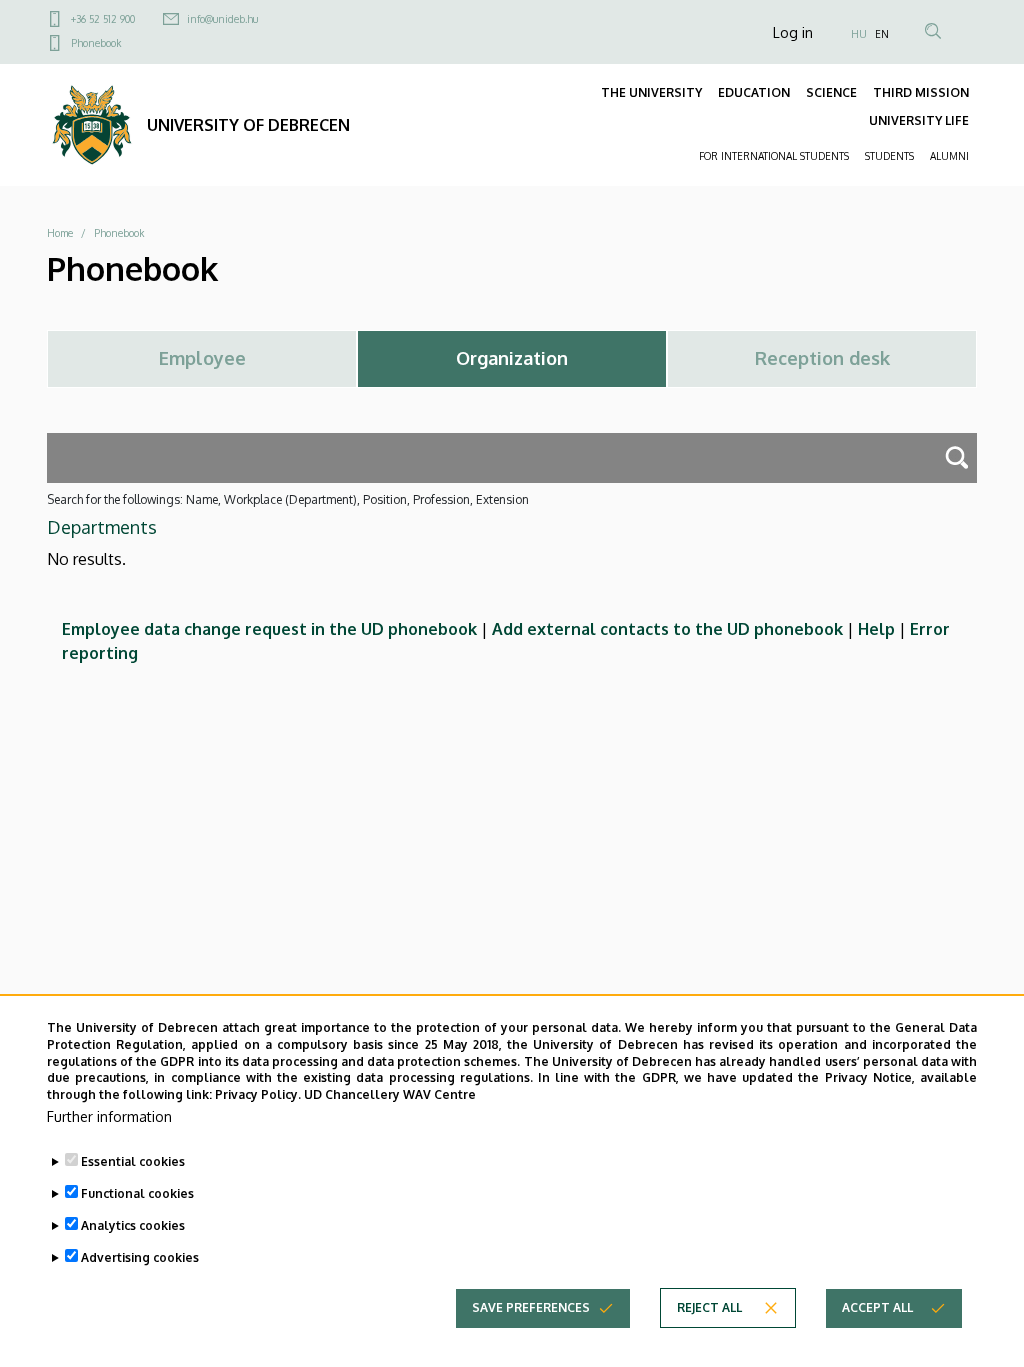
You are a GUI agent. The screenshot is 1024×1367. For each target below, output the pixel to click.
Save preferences (531, 1307)
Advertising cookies (140, 1257)
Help (876, 629)
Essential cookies (133, 1161)
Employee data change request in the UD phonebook (269, 629)
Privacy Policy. (258, 1094)
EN (882, 34)
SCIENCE (831, 92)
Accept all (877, 1307)
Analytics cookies (133, 1225)
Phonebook (96, 43)
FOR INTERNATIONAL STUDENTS (774, 156)
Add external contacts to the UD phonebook (667, 629)
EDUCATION (754, 92)
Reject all (709, 1307)
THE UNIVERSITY (651, 92)
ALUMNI (949, 156)
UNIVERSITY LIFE (919, 120)
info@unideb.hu (222, 19)
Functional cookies (137, 1193)
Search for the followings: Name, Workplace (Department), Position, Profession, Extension (288, 499)
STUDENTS (889, 156)
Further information (109, 1116)
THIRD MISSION (921, 92)
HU (859, 34)
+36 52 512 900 (103, 19)
